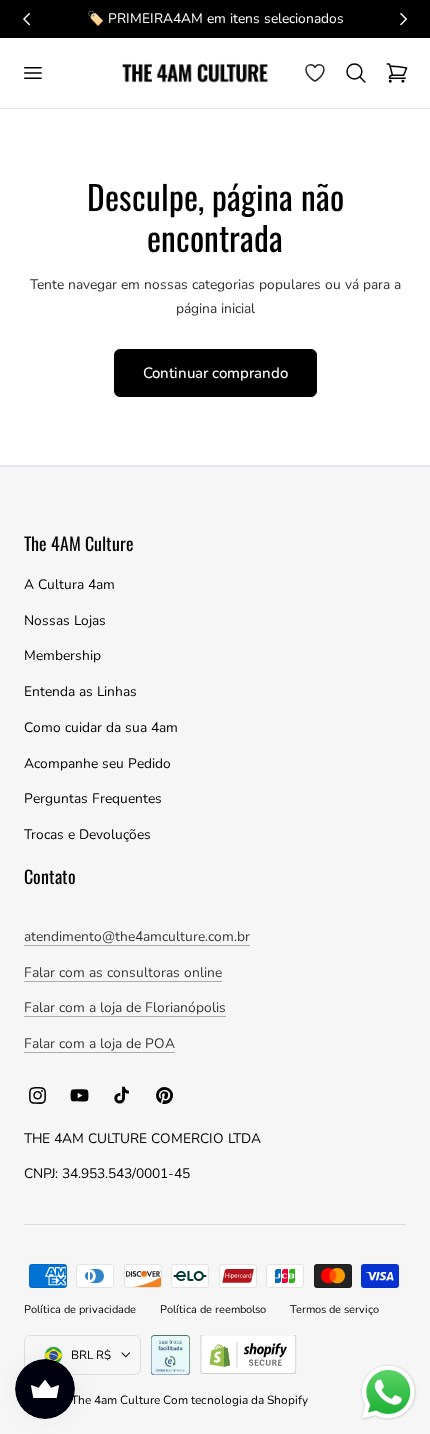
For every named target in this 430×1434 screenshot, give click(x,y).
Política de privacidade (80, 1309)
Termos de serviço (334, 1309)
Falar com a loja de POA (99, 1043)
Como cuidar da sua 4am (101, 727)
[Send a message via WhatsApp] (388, 1392)
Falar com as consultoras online (123, 972)
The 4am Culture (117, 1400)
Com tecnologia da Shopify (235, 1400)
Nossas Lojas (65, 620)
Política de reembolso (213, 1309)
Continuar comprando (215, 373)
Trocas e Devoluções (87, 834)
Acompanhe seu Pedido (97, 763)
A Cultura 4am (69, 584)
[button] (32, 73)
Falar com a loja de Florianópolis (125, 1007)
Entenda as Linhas (80, 691)
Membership (62, 655)
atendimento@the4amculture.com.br (137, 936)
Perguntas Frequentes (93, 798)
